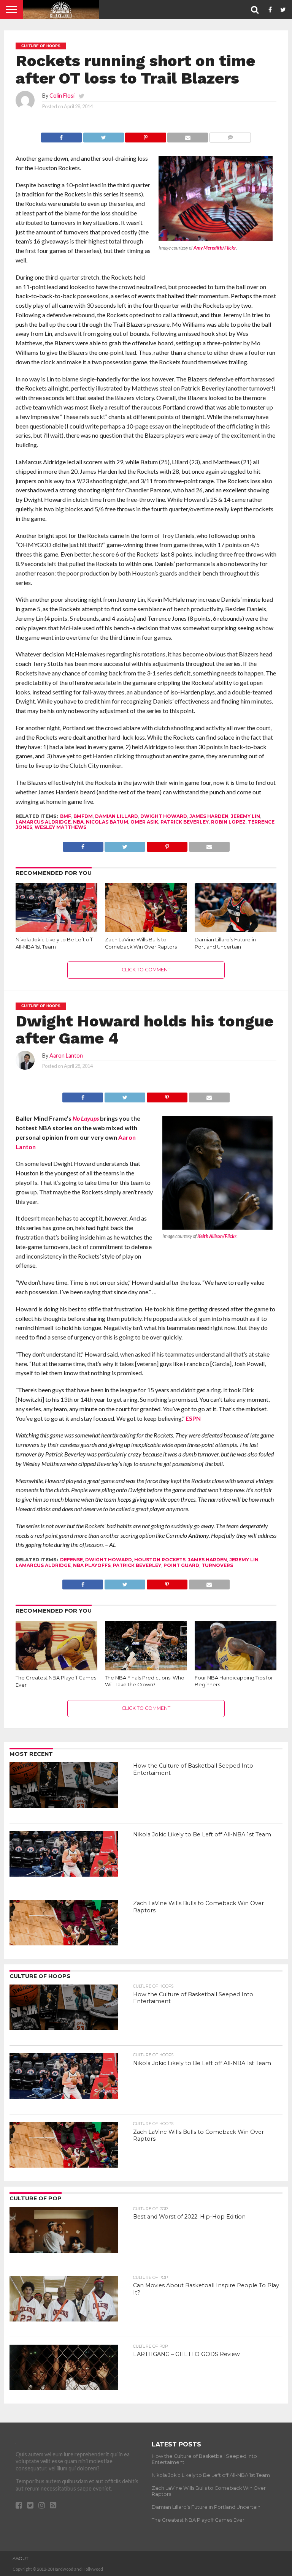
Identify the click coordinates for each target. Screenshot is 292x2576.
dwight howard (164, 816)
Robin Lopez (228, 822)
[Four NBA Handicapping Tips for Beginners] (236, 1668)
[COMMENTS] (230, 135)
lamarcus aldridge (43, 822)
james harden (209, 816)
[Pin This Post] (146, 135)
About (21, 2559)
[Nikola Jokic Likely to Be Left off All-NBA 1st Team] (56, 930)
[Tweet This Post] (103, 135)
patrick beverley (185, 822)
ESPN (193, 1418)
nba (78, 822)
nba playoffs (92, 1565)
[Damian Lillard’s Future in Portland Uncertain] (236, 930)
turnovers (217, 1565)
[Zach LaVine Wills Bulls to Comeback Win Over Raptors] (146, 930)
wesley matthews (60, 827)
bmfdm (83, 816)
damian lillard (117, 816)
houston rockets (160, 1560)
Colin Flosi (62, 96)
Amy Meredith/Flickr (215, 248)
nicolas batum (107, 822)
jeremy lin (245, 816)
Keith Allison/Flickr (217, 1236)
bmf (66, 816)
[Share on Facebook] (61, 135)
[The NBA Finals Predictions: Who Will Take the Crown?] (146, 1668)
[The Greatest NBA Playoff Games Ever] (56, 1669)
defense (71, 1560)
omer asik (144, 822)
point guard (181, 1565)
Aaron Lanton (66, 1056)
